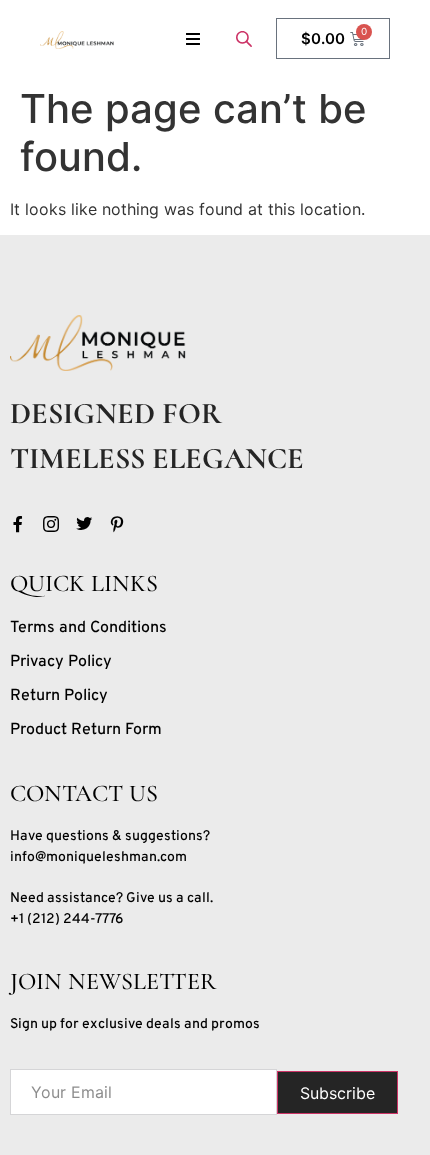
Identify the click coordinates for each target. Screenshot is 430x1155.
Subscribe (337, 1093)
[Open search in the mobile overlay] (246, 38)
